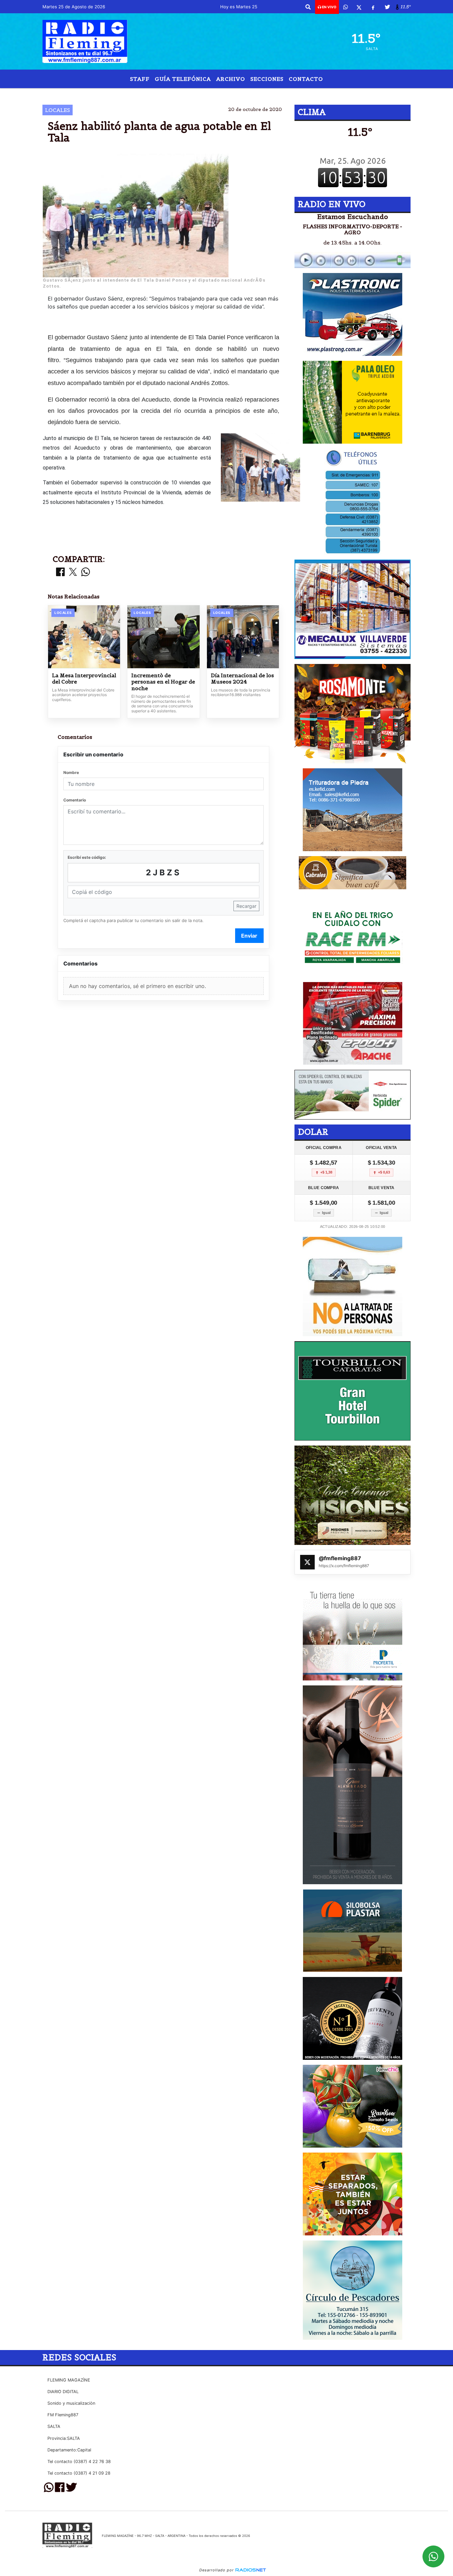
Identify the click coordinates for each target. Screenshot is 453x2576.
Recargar (246, 906)
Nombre (71, 772)
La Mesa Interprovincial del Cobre (84, 679)
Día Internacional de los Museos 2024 (242, 679)
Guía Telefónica (183, 79)
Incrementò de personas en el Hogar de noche (163, 682)
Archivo (231, 79)
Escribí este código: (87, 857)
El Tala (160, 94)
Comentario (75, 800)
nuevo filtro (223, 94)
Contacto (306, 79)
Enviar (249, 936)
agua (187, 94)
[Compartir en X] (73, 572)
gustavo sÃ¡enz (282, 94)
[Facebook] (373, 7)
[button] (308, 7)
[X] (359, 7)
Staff (140, 79)
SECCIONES (267, 79)
